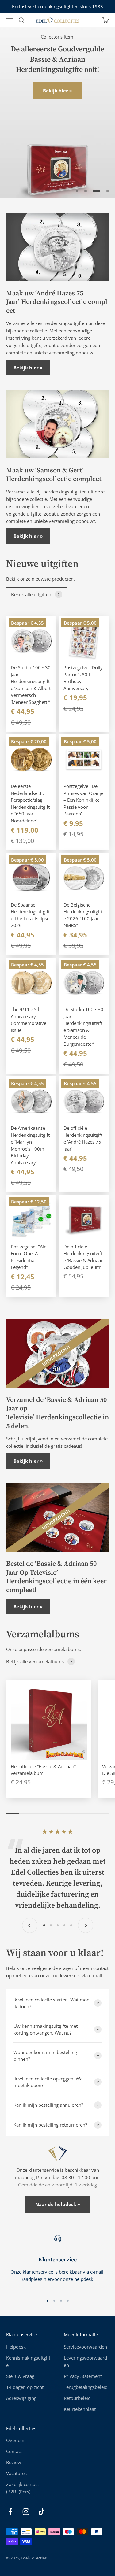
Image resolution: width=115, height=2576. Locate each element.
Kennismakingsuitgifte (28, 2361)
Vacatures (16, 2473)
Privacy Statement (83, 2376)
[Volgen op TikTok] (42, 2512)
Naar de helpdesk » (58, 2204)
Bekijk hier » (57, 91)
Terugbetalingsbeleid (86, 2387)
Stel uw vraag (20, 2376)
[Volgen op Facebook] (10, 2512)
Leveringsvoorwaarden (85, 2361)
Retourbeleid (77, 2398)
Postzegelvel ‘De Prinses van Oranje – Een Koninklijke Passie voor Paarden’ (83, 800)
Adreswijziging (21, 2398)
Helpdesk (16, 2347)
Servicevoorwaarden (85, 2347)
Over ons (16, 2440)
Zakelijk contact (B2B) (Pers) (23, 2488)
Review (14, 2462)
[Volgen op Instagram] (26, 2512)
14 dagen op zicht (25, 2387)
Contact (14, 2451)
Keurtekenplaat (80, 2409)
